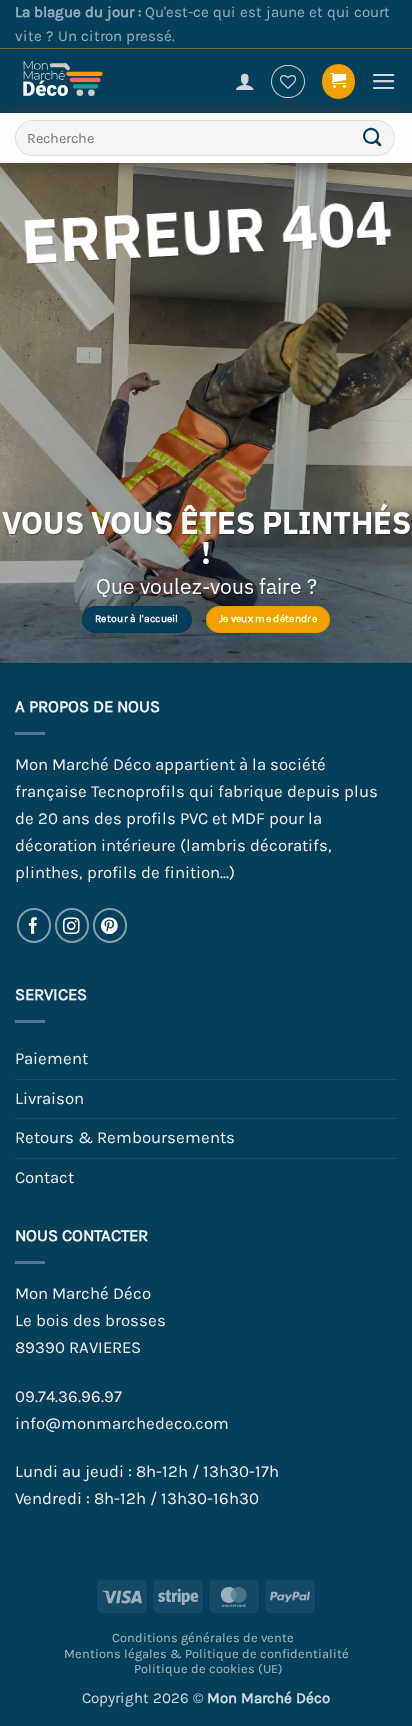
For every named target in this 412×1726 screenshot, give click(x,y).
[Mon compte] (245, 81)
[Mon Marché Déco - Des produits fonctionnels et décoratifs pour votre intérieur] (80, 81)
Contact (44, 1177)
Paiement (51, 1058)
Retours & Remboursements (125, 1137)
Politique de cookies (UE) (208, 1668)
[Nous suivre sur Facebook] (34, 925)
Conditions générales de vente (203, 1637)
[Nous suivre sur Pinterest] (110, 925)
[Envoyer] (373, 138)
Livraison (49, 1098)
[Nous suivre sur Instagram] (72, 925)
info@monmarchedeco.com (122, 1423)
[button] (339, 81)
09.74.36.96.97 (68, 1396)
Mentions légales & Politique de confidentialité (206, 1653)
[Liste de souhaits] (288, 82)
